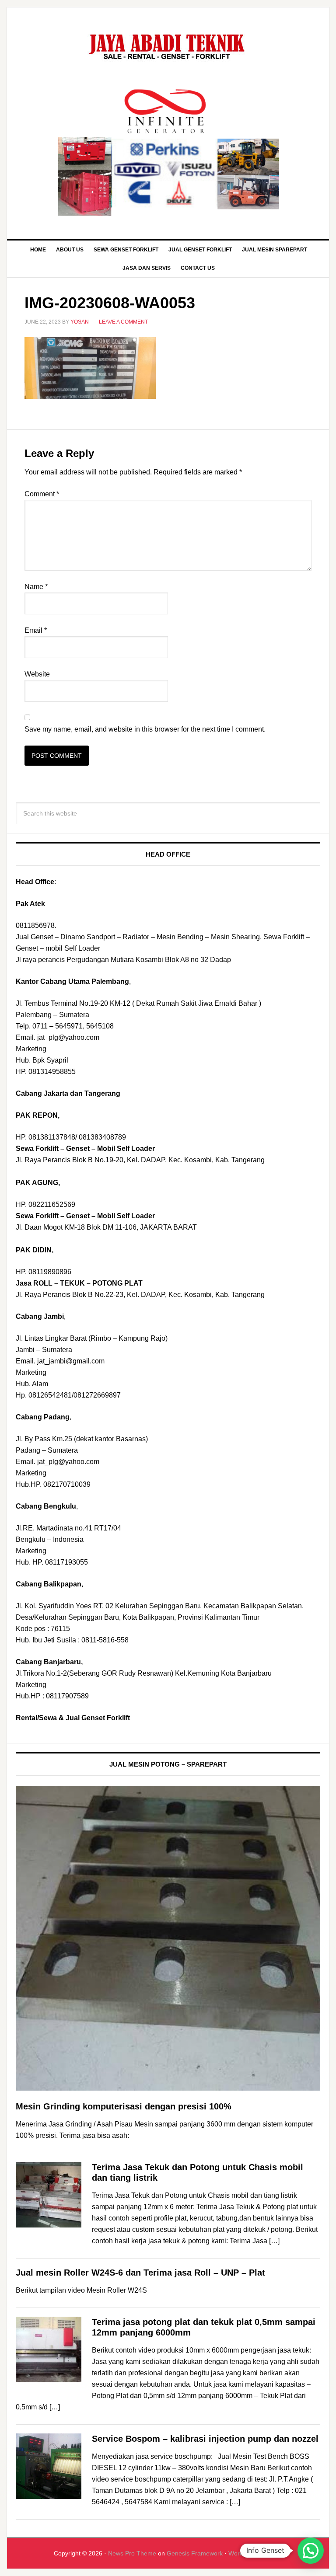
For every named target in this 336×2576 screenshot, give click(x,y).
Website (37, 674)
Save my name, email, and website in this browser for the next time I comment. (145, 729)
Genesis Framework (195, 2553)
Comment (42, 494)
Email (36, 630)
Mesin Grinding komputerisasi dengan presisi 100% (124, 2106)
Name (36, 587)
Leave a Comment (123, 322)
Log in (273, 2553)
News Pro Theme (132, 2553)
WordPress (244, 2553)
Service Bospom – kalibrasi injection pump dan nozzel (205, 2439)
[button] (311, 2551)
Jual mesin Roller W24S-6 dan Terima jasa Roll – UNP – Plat (140, 2273)
